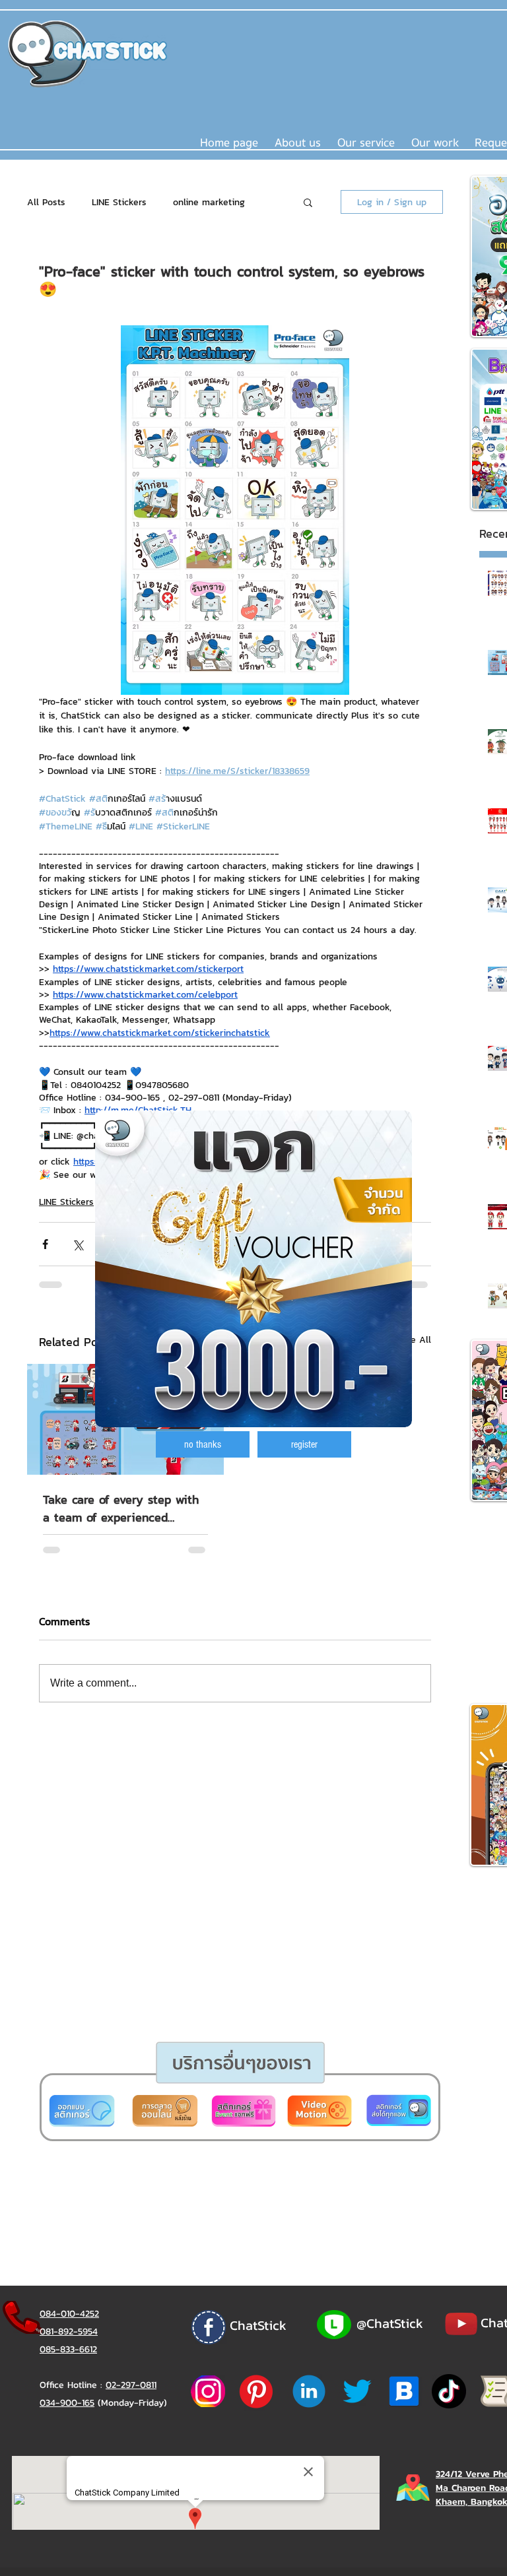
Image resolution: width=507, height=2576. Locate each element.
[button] (203, 1444)
